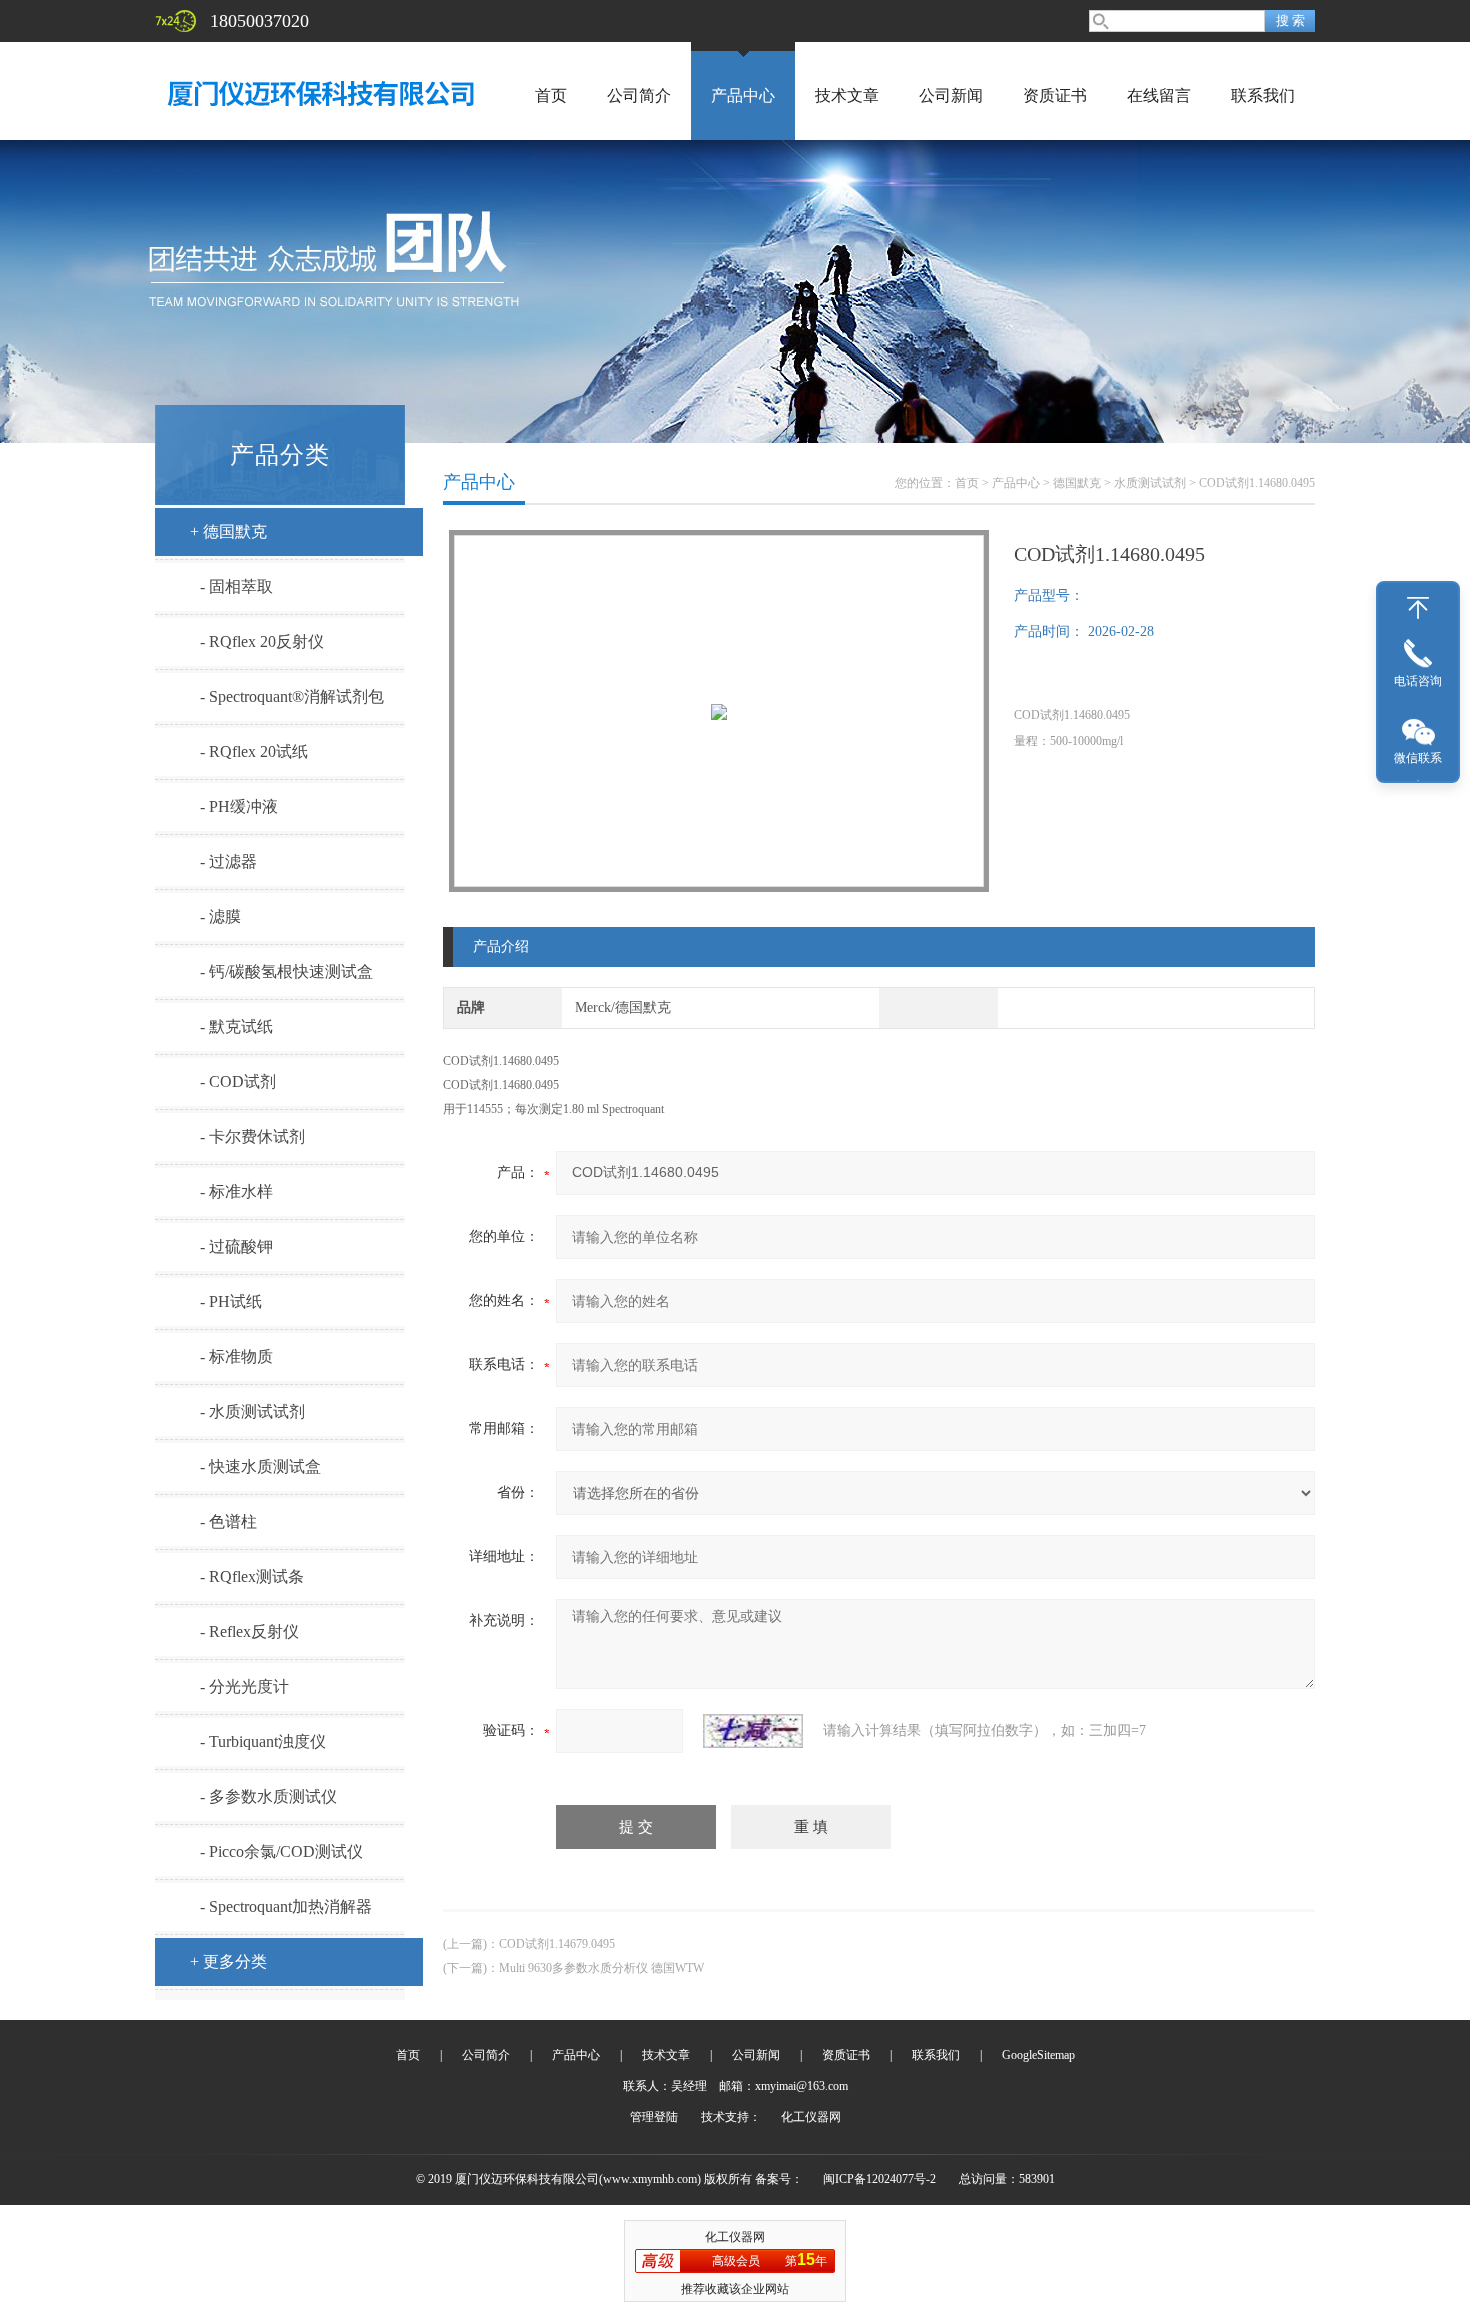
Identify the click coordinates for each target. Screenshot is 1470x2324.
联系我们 (1263, 95)
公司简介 (639, 95)
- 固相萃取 (236, 586)
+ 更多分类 (228, 1961)
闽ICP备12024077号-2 (879, 2179)
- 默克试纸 (236, 1026)
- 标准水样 (236, 1191)
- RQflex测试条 (252, 1576)
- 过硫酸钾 (236, 1246)
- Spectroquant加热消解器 (286, 1906)
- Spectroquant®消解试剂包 (292, 696)
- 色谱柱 (228, 1521)
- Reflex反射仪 (249, 1631)
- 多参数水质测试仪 (268, 1796)
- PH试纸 (231, 1301)
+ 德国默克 (228, 531)
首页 (551, 95)
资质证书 (1055, 95)
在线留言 (1159, 95)
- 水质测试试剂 (252, 1411)
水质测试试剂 (1150, 483)
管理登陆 (654, 2117)
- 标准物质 (236, 1356)
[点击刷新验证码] (753, 1731)
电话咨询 (1418, 681)
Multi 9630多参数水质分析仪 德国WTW (601, 1968)
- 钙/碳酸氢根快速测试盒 (286, 971)
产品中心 (743, 95)
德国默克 (1077, 483)
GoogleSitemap (1038, 2055)
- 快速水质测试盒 (260, 1466)
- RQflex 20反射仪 (262, 641)
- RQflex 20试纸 (254, 751)
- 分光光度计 (244, 1686)
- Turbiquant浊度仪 (263, 1741)
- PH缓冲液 (239, 806)
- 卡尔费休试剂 (252, 1136)
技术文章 (847, 95)
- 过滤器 (228, 861)
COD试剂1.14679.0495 (557, 1944)
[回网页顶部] (1418, 608)
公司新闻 (951, 95)
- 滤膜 (220, 916)
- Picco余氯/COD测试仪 (281, 1851)
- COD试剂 (238, 1081)
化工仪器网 (811, 2117)
